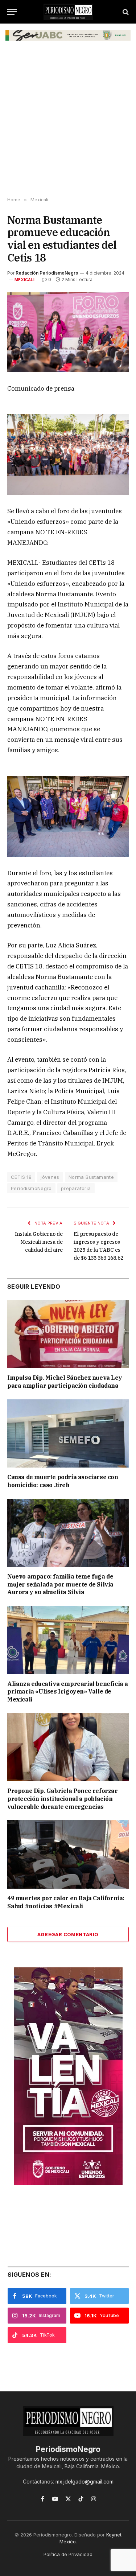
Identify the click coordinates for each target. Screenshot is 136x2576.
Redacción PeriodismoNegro (47, 273)
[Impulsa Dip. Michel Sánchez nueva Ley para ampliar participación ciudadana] (68, 1334)
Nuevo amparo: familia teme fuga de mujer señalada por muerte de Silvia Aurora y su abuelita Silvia (60, 1584)
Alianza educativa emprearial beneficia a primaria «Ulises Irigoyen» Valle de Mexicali (68, 1692)
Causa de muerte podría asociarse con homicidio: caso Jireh (63, 1481)
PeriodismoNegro (31, 1188)
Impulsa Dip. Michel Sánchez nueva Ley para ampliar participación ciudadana (65, 1382)
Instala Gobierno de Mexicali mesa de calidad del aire (39, 1242)
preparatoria (76, 1188)
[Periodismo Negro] (68, 12)
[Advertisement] (68, 122)
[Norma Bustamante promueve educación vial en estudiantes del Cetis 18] (68, 332)
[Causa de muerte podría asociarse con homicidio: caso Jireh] (68, 1433)
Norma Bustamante (91, 1177)
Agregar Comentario (68, 1934)
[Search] (125, 12)
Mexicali (24, 280)
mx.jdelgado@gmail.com (85, 2482)
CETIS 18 (21, 1177)
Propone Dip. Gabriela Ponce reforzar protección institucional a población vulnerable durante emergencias (63, 1799)
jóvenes (50, 1177)
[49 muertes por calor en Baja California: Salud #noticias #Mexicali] (68, 1854)
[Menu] (12, 12)
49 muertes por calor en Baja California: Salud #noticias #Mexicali (66, 1902)
